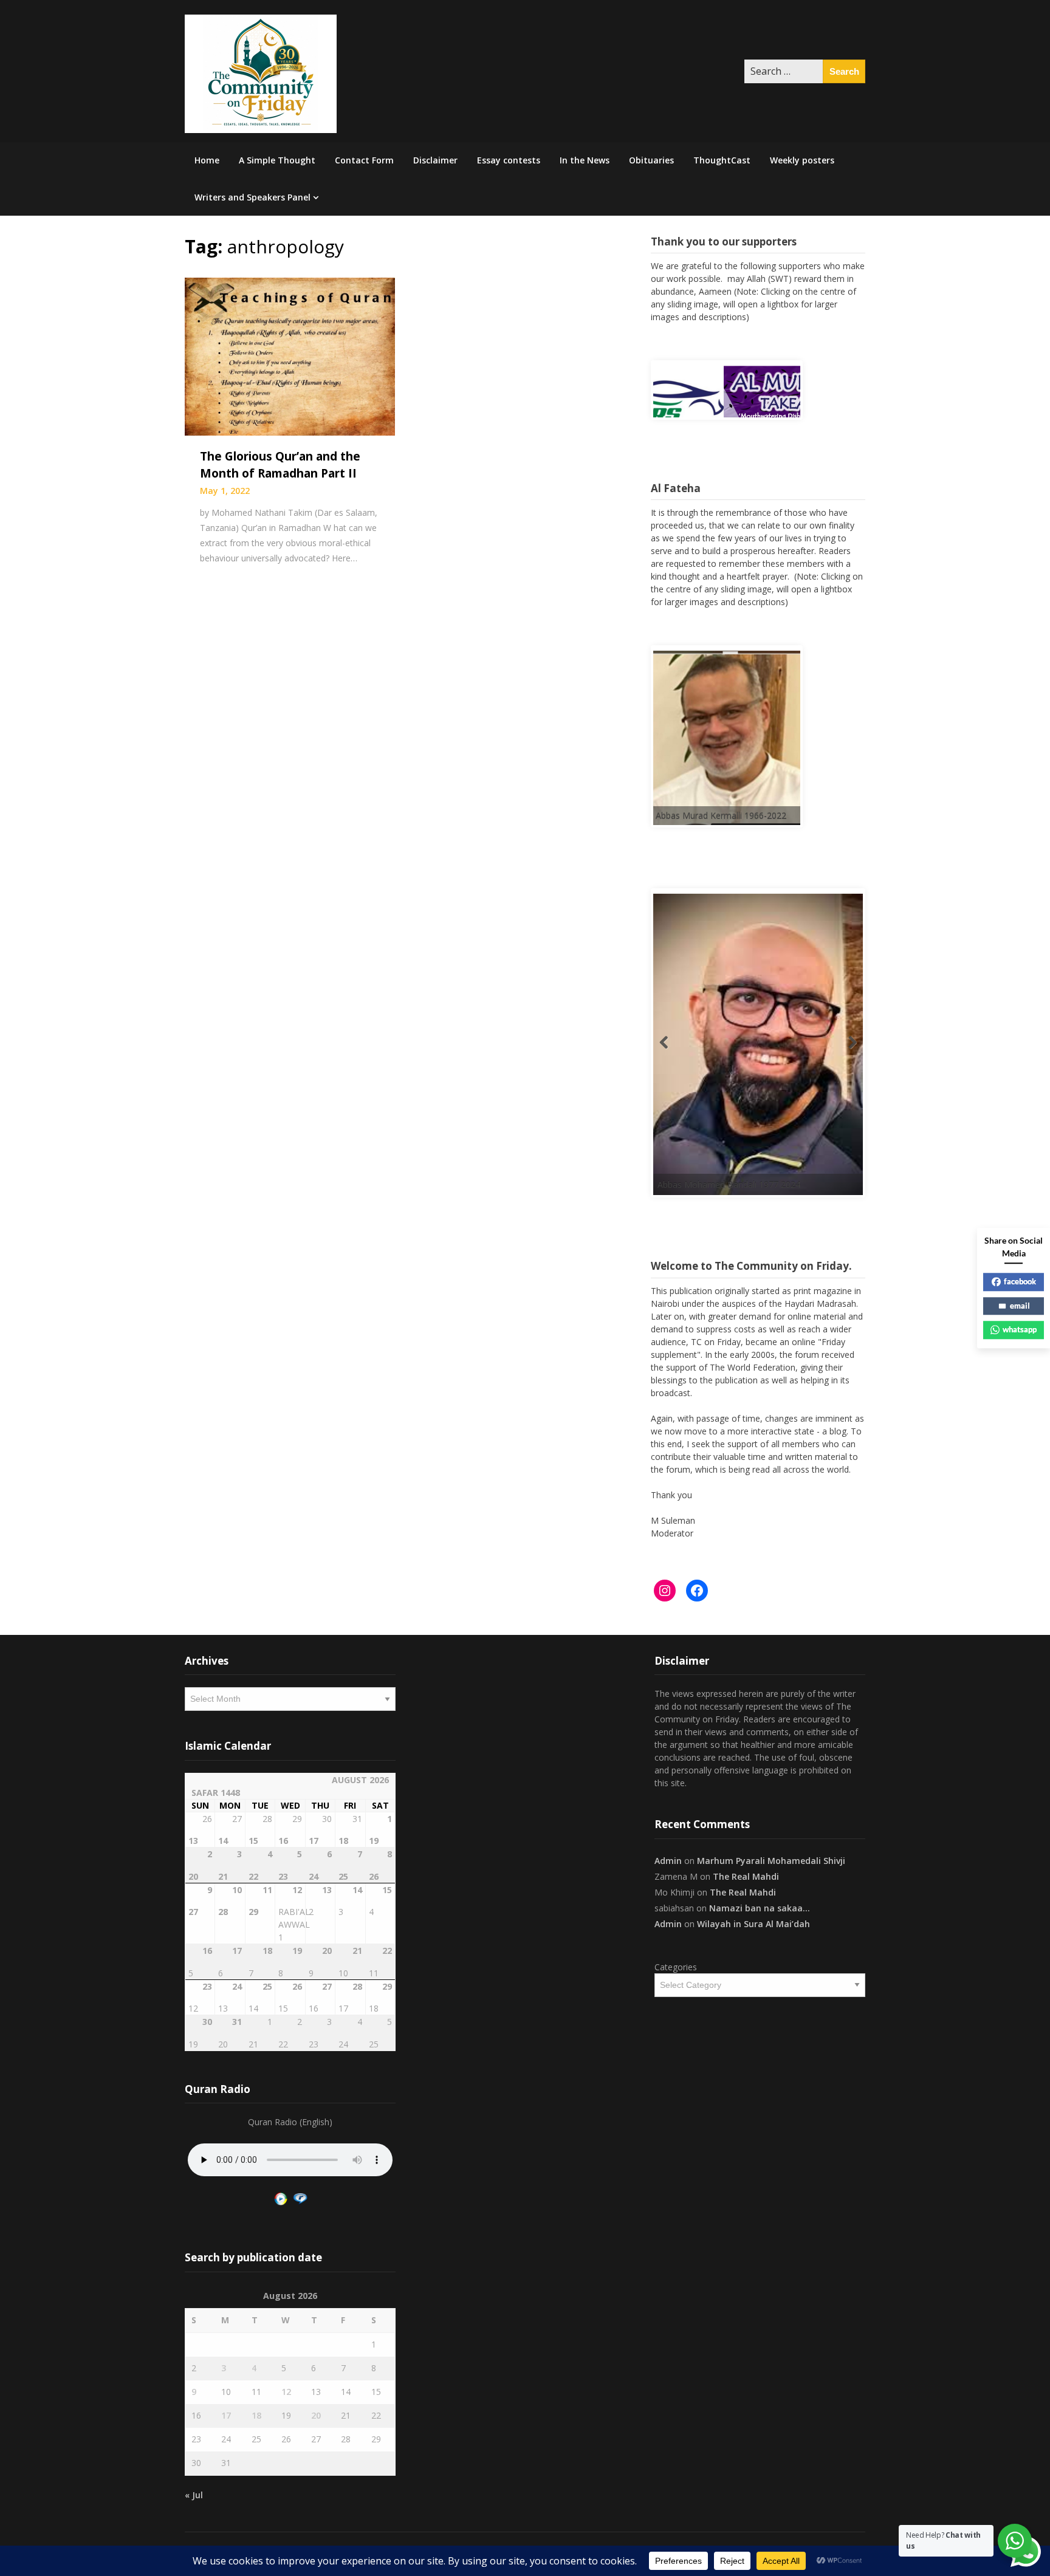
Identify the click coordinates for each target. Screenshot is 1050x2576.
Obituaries (651, 160)
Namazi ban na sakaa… (760, 1908)
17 (226, 2415)
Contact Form (364, 160)
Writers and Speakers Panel (252, 197)
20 (316, 2415)
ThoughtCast (722, 160)
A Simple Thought (277, 160)
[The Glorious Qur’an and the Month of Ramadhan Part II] (290, 355)
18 (256, 2415)
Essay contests (509, 160)
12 (286, 2392)
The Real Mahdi (746, 1876)
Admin (668, 1861)
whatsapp (1020, 1329)
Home (207, 160)
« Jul (194, 2495)
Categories (676, 1967)
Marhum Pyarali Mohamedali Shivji (771, 1861)
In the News (585, 160)
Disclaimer (435, 160)
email (1020, 1306)
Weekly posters (802, 160)
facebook (1020, 1281)
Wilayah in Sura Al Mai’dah (753, 1924)
